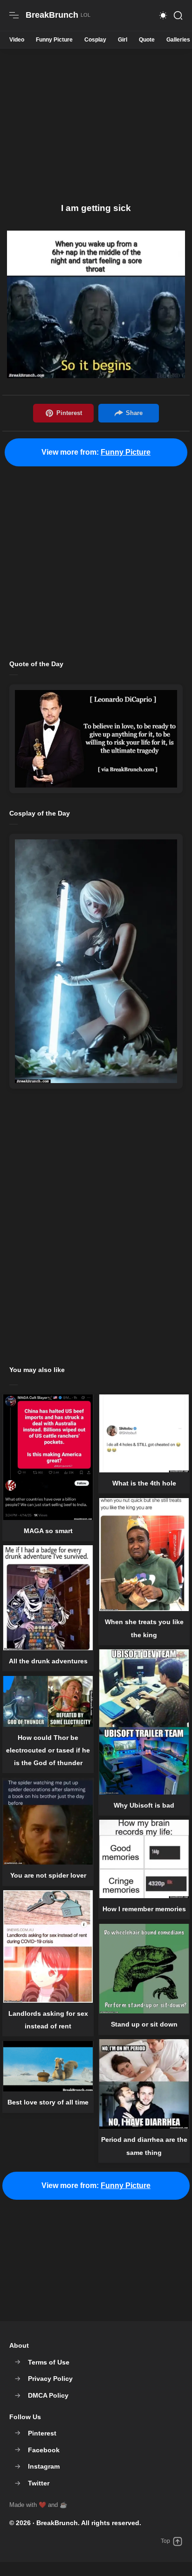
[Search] (178, 15)
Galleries (178, 40)
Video (17, 40)
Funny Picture (54, 40)
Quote (147, 40)
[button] (163, 15)
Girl (123, 40)
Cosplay (95, 40)
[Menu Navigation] (14, 15)
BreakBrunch (57, 2523)
